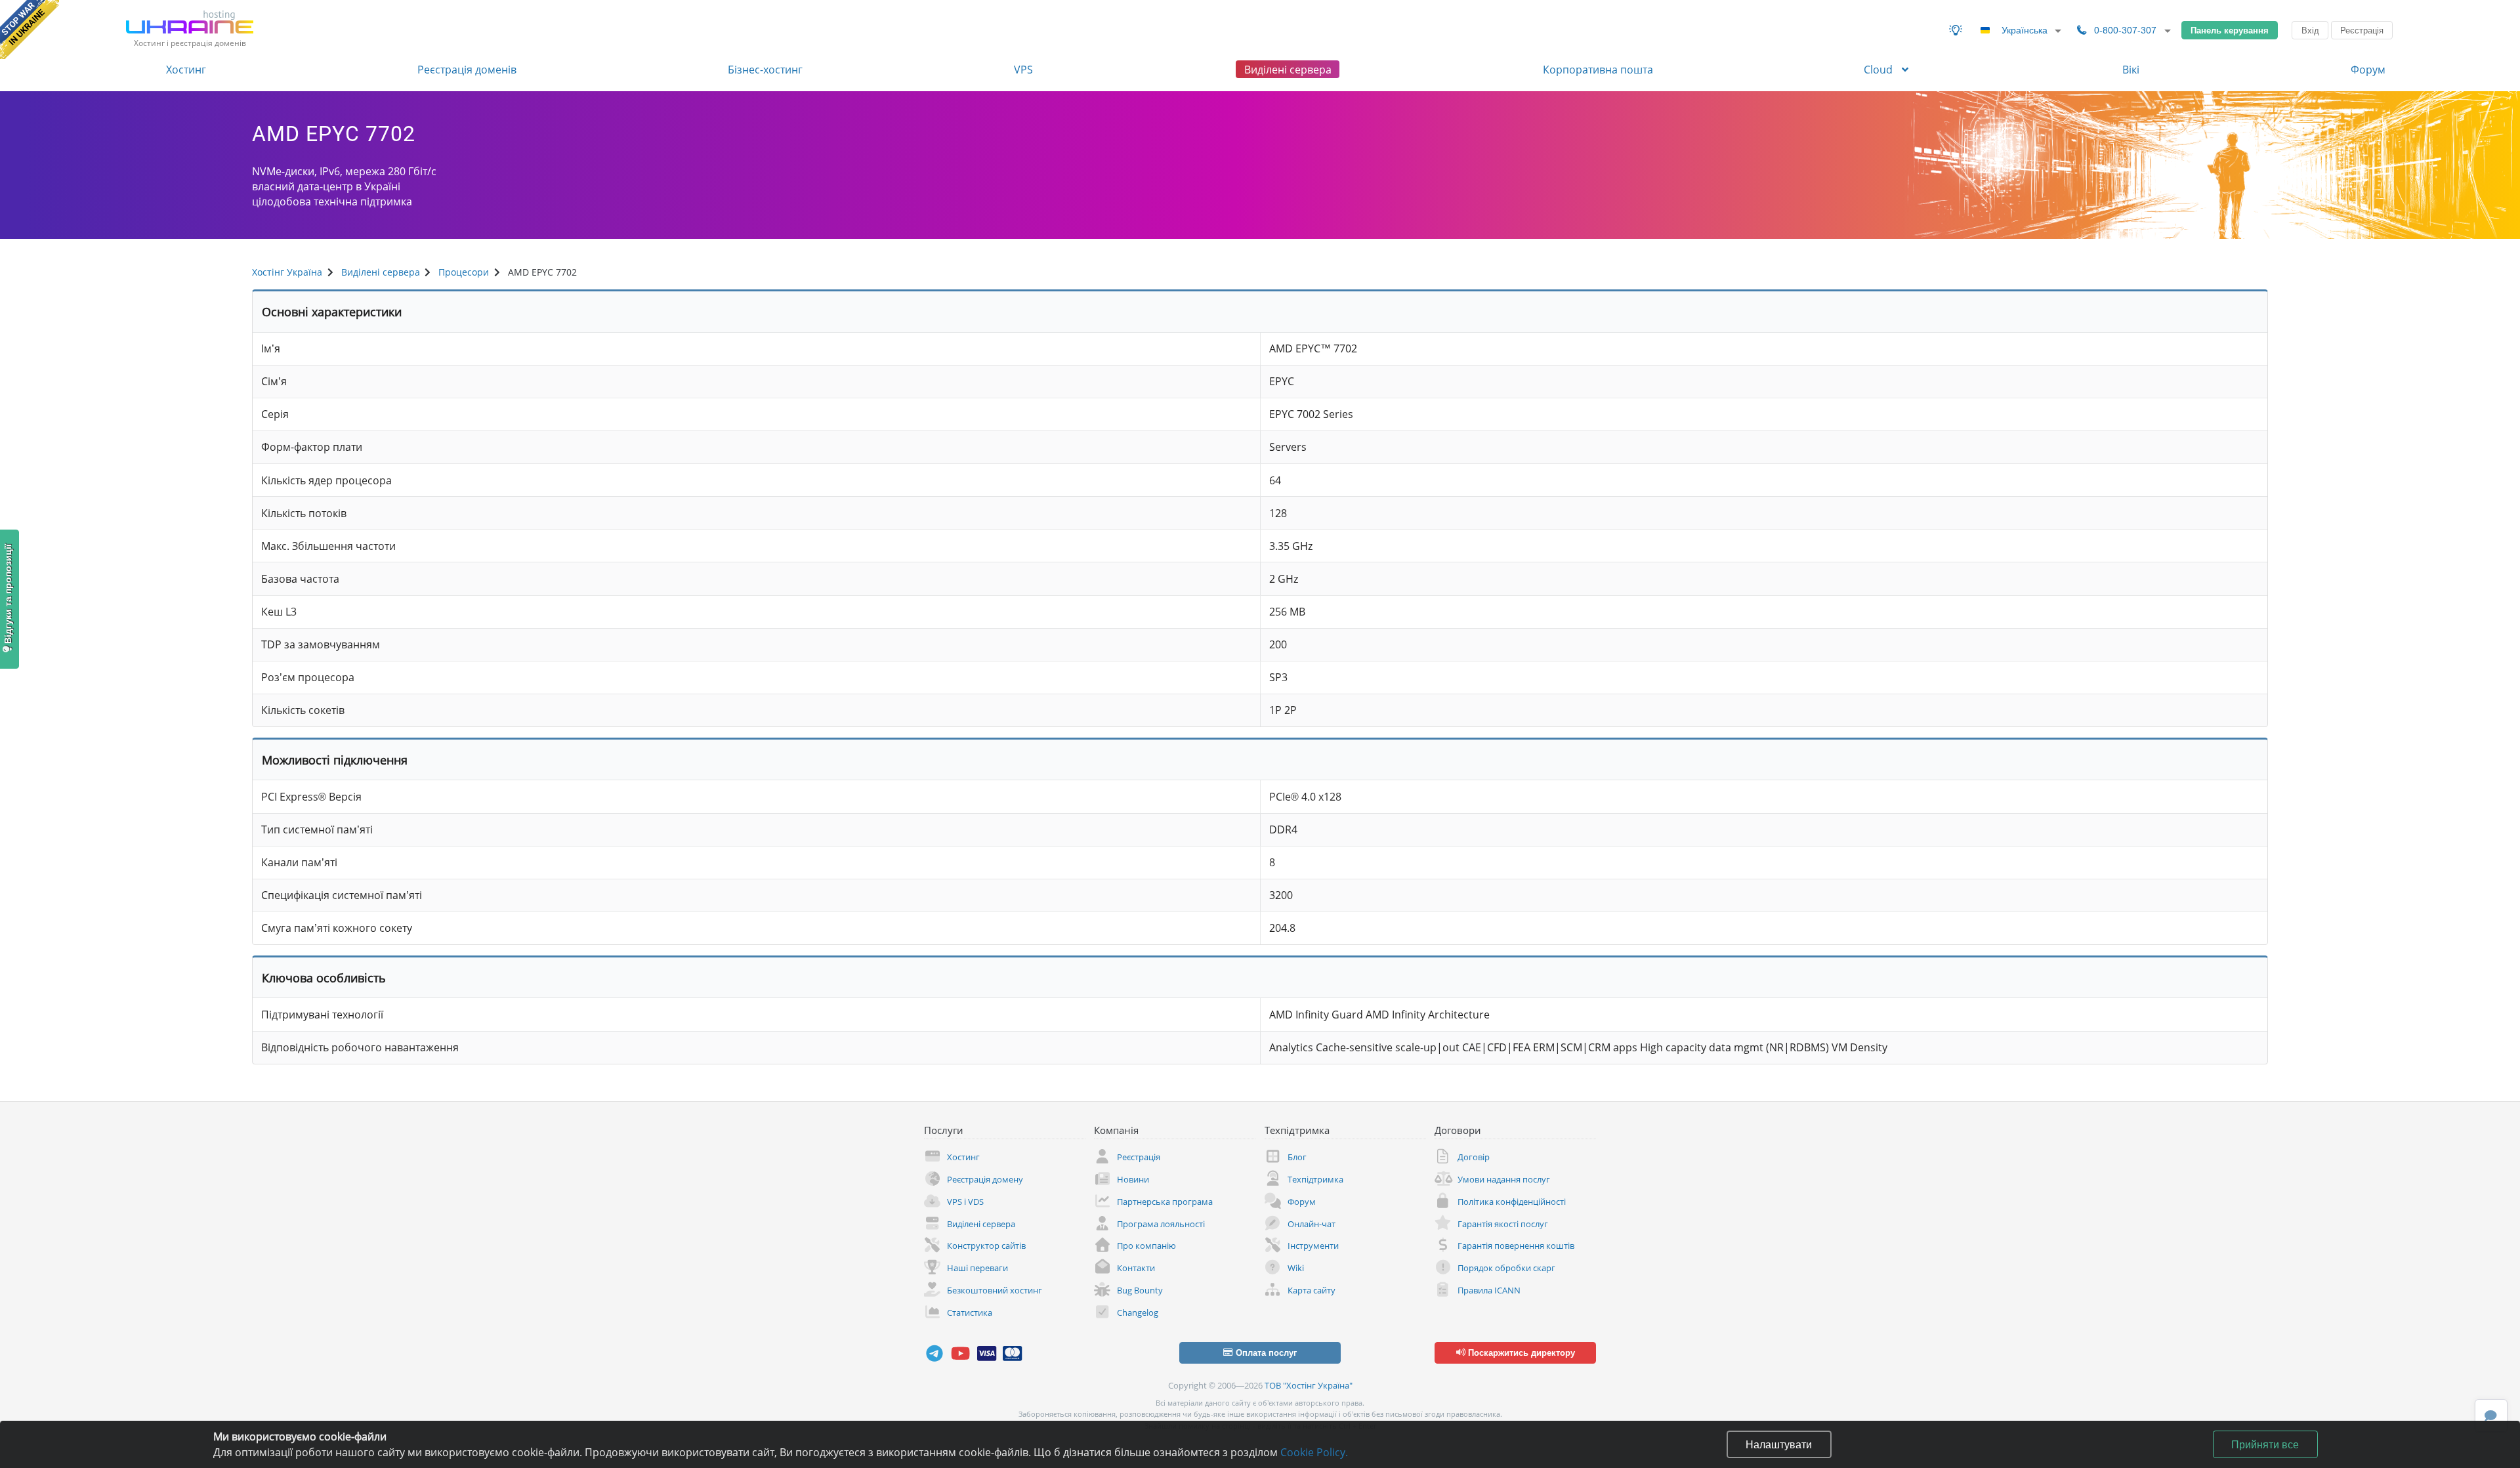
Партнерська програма (1165, 1202)
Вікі (2131, 70)
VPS (1023, 70)
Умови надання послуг (1504, 1179)
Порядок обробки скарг (1506, 1268)
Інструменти (1313, 1246)
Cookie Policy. (1314, 1452)
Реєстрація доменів (467, 70)
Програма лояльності (1161, 1224)
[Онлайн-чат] (2491, 1416)
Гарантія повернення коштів (1516, 1246)
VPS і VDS (965, 1202)
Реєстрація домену (985, 1179)
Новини (1133, 1179)
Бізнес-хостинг (765, 70)
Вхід (2310, 30)
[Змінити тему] (1956, 30)
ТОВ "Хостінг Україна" (1309, 1385)
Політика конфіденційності (1512, 1202)
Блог (1297, 1157)
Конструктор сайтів (986, 1246)
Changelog (1138, 1312)
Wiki (1296, 1268)
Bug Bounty (1140, 1290)
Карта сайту (1312, 1290)
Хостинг (186, 70)
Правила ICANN (1489, 1290)
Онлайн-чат (1312, 1224)
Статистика (970, 1312)
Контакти (1136, 1268)
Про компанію (1146, 1246)
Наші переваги (977, 1268)
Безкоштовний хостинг (995, 1290)
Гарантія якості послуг (1503, 1224)
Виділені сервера (1288, 70)
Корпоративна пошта (1598, 70)
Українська (2025, 30)
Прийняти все (2265, 1444)
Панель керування (2230, 30)
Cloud (1879, 70)
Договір (1474, 1157)
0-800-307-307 (2125, 30)
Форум (2368, 70)
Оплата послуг (1265, 1353)
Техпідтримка (1315, 1179)
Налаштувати (1779, 1444)
